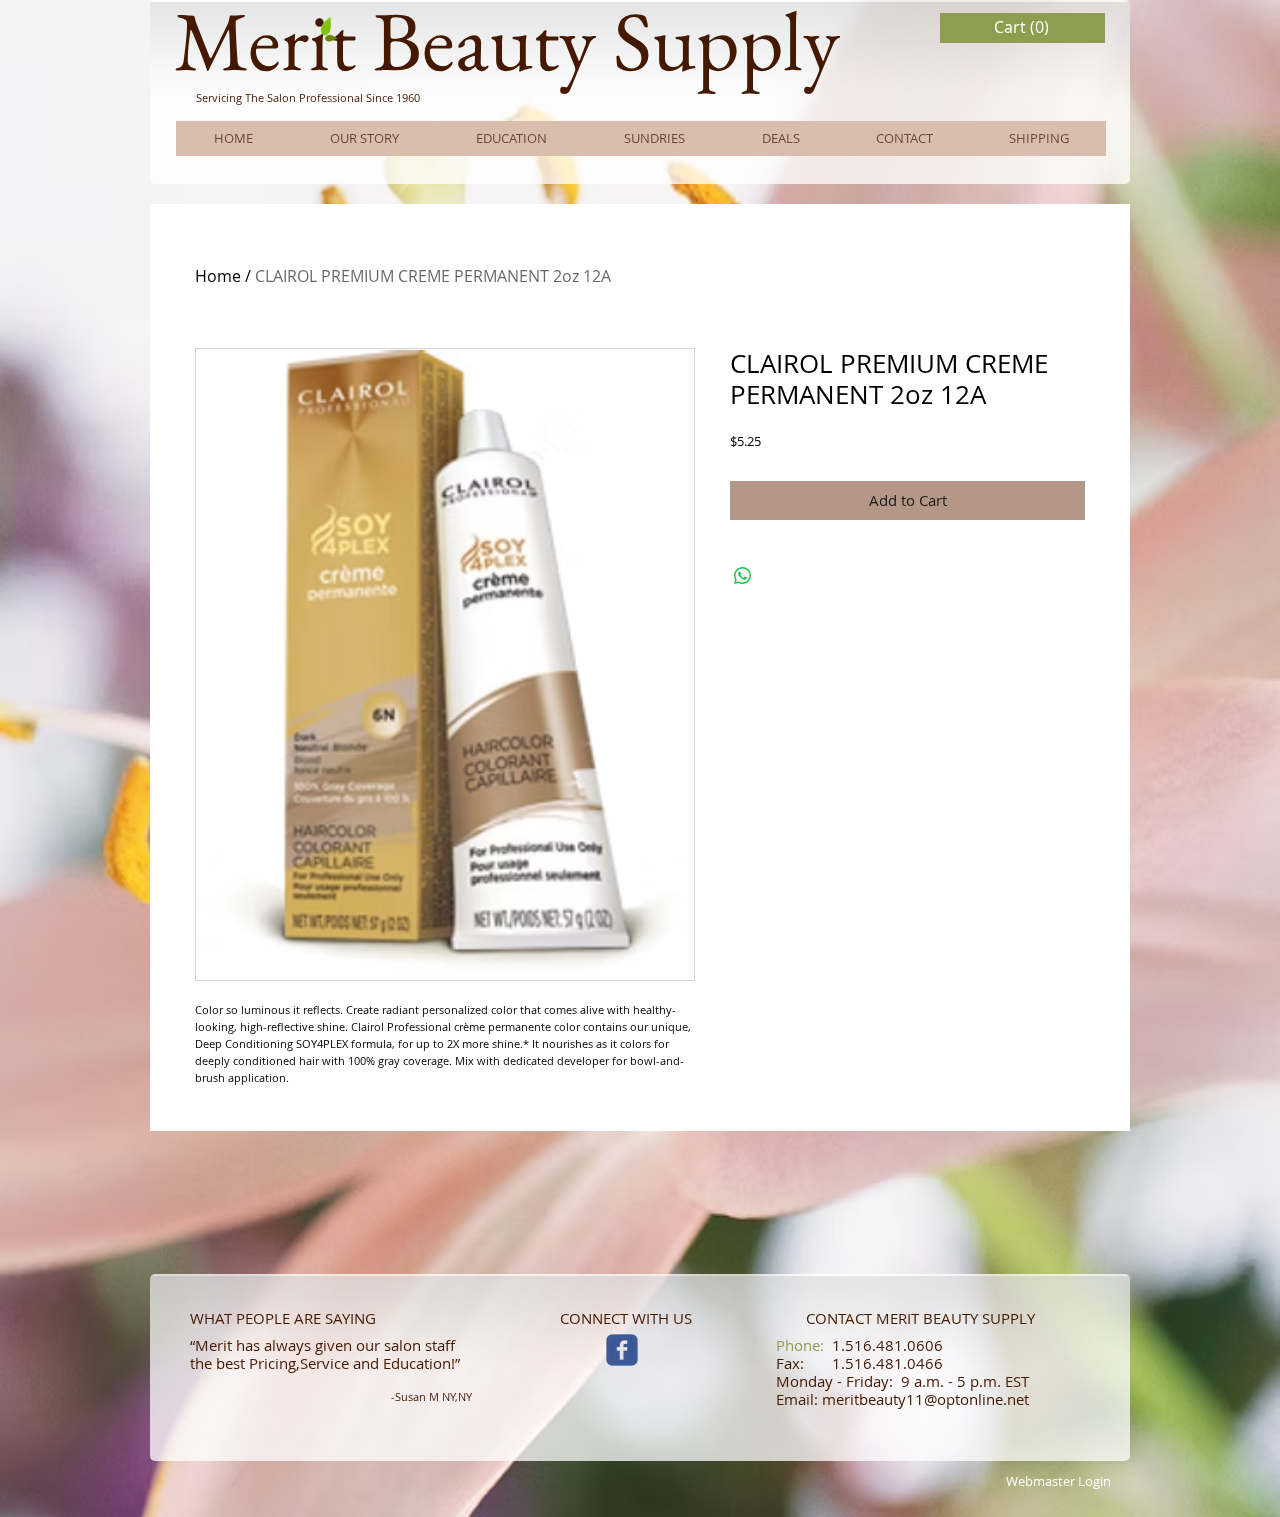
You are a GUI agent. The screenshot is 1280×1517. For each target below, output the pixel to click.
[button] (1023, 27)
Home (218, 276)
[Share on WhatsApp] (743, 576)
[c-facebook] (622, 1350)
